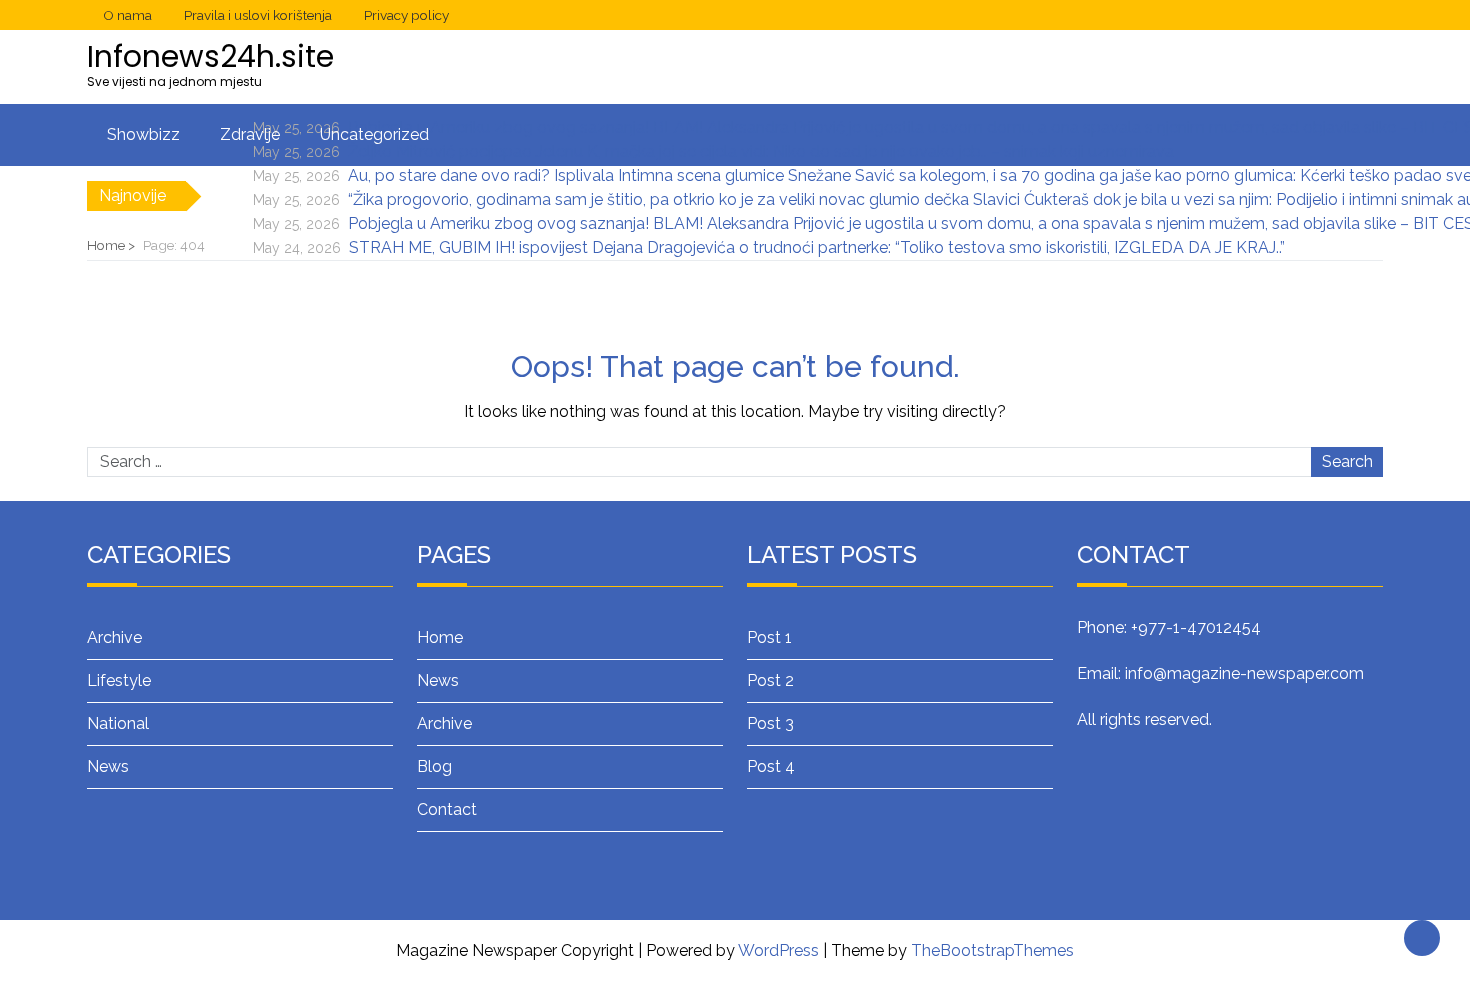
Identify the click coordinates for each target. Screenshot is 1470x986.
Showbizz (143, 134)
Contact (447, 809)
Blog (434, 766)
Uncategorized (374, 134)
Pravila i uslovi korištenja (258, 15)
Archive (114, 637)
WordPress (778, 950)
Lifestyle (119, 680)
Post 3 (770, 723)
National (118, 723)
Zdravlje (250, 134)
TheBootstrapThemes (992, 950)
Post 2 (770, 680)
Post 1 (769, 637)
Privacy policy (406, 15)
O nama (127, 15)
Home (440, 637)
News (108, 766)
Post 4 (771, 766)
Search (1347, 461)
